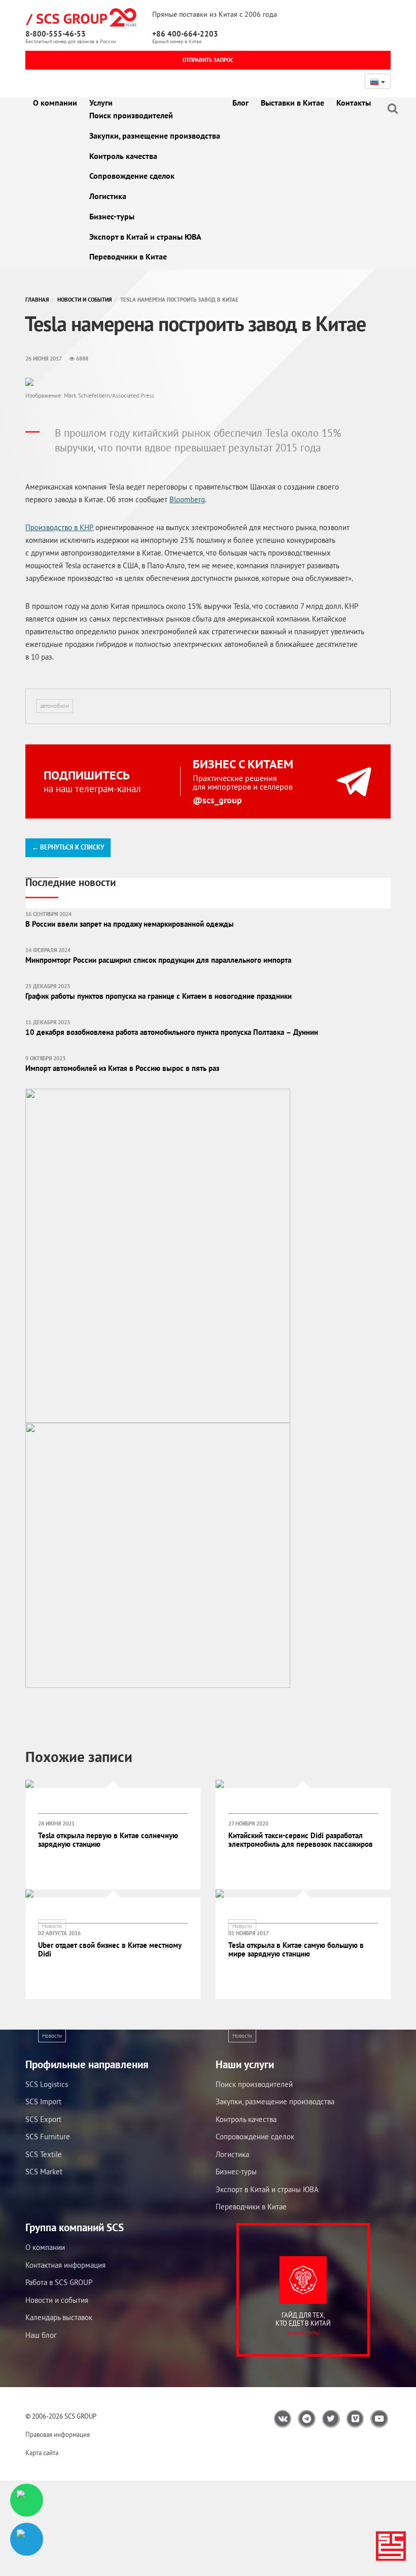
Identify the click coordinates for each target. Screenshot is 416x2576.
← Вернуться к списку (68, 847)
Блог (240, 103)
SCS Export (43, 2119)
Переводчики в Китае (128, 256)
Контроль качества (123, 156)
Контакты (354, 103)
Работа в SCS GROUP (59, 2282)
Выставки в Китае (292, 103)
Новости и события (84, 300)
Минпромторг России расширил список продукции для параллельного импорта (158, 960)
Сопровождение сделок (132, 176)
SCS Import (43, 2101)
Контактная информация (65, 2265)
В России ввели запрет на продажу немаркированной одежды (130, 924)
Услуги (101, 103)
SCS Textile (44, 2154)
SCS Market (44, 2172)
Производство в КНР (59, 527)
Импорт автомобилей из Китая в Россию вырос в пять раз (122, 1068)
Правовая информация (58, 2435)
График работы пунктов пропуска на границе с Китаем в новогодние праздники (159, 996)
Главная (37, 300)
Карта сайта (42, 2453)
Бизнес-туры (112, 216)
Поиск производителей (131, 115)
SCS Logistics (47, 2084)
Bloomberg (187, 499)
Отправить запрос (208, 60)
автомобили (55, 706)
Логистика (108, 196)
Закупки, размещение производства (155, 136)
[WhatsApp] (27, 2500)
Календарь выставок (59, 2317)
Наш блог (41, 2335)
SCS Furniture (48, 2137)
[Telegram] (27, 2539)
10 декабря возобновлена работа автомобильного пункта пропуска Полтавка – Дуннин (172, 1032)
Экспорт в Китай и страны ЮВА (145, 237)
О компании (55, 103)
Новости (52, 1926)
